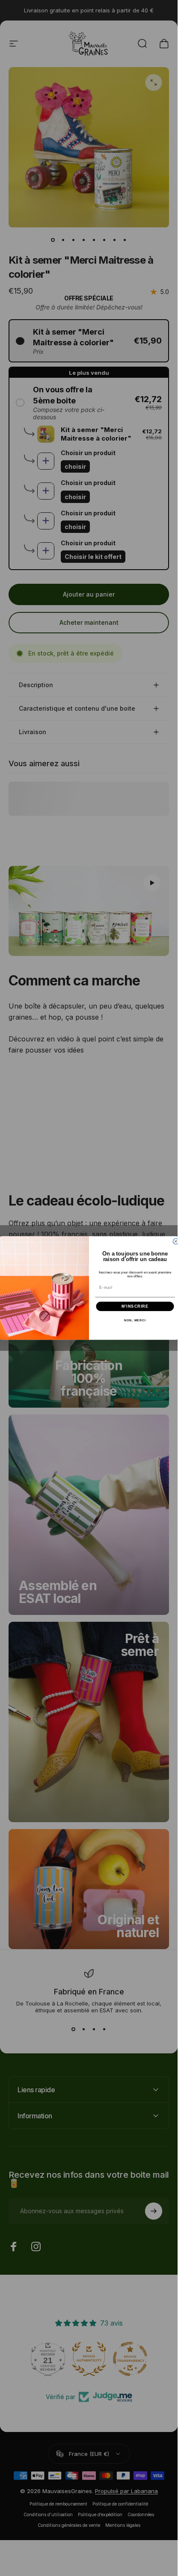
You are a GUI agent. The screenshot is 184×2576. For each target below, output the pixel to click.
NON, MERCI (135, 1320)
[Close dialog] (176, 1241)
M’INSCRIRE (135, 1306)
